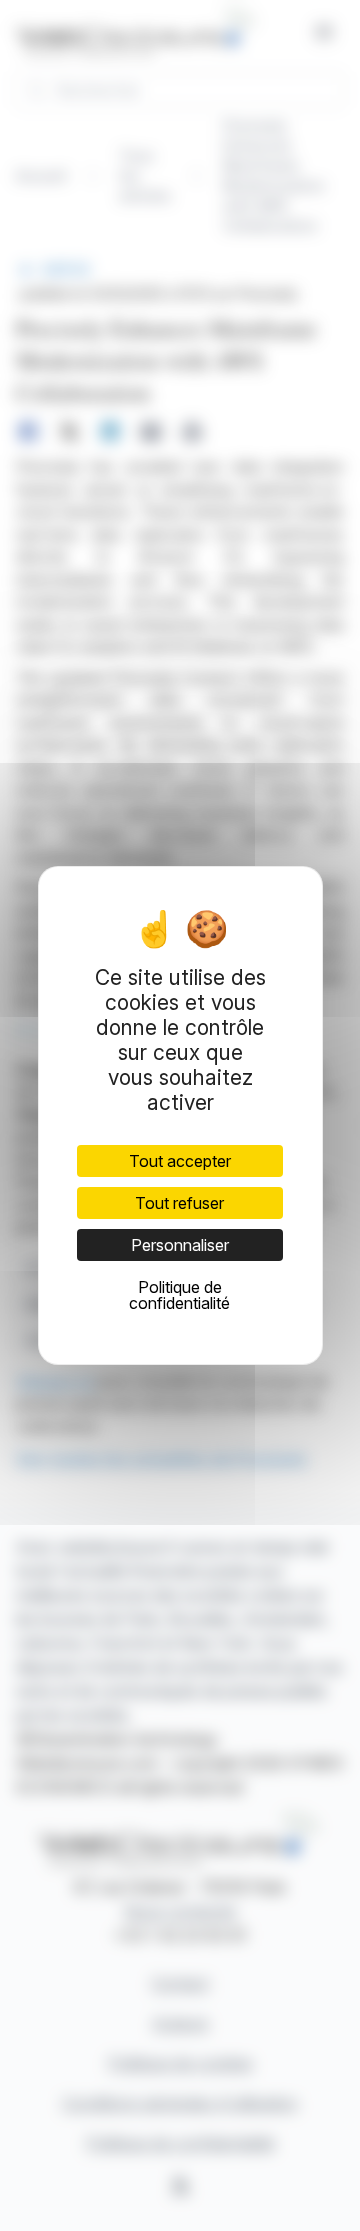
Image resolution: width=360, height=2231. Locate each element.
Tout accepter (180, 1161)
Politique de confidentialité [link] (179, 1295)
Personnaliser (180, 1245)
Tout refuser (179, 1203)
